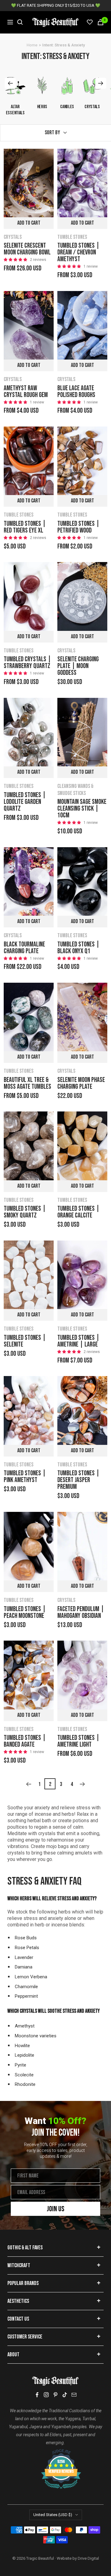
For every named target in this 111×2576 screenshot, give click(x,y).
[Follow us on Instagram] (46, 2395)
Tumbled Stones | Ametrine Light (78, 1741)
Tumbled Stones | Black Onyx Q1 (78, 948)
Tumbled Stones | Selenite (25, 1341)
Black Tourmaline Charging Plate (24, 948)
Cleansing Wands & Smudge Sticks (75, 790)
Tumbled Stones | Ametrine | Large (78, 1341)
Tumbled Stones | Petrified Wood (78, 527)
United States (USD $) (53, 2515)
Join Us (56, 2209)
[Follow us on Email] (74, 2395)
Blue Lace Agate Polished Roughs (76, 392)
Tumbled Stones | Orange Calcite (78, 1212)
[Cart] (101, 22)
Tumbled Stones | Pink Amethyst (25, 1477)
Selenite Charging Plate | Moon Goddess (78, 666)
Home (32, 45)
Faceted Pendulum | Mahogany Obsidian (81, 1613)
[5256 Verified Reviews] (55, 2452)
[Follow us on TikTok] (65, 2395)
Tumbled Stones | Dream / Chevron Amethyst (78, 253)
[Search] (20, 22)
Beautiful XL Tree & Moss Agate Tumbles (27, 1083)
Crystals (13, 237)
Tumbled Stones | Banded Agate (25, 1741)
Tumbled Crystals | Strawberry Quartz (27, 663)
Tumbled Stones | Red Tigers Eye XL (25, 527)
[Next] (82, 1784)
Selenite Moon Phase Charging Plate (81, 1083)
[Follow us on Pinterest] (55, 2395)
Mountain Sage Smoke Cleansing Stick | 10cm (82, 809)
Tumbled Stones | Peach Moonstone (25, 1613)
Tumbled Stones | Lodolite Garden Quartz (25, 802)
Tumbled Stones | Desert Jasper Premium (78, 1480)
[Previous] (29, 1784)
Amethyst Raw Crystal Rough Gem (26, 392)
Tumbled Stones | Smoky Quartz (25, 1212)
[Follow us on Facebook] (37, 2395)
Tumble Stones (72, 237)
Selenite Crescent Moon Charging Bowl (27, 249)
